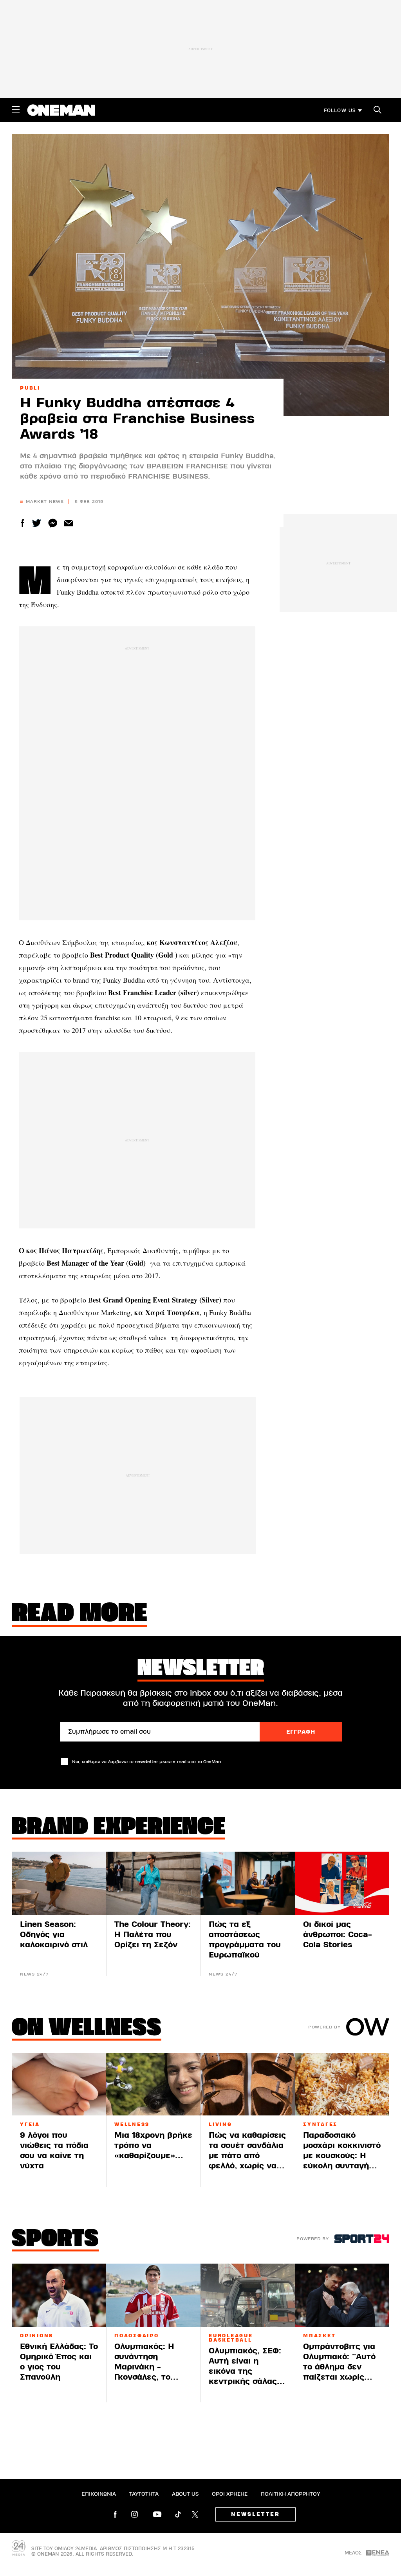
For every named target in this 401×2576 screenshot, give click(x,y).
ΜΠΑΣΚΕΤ (319, 2336)
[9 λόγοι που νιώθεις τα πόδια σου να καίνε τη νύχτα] (59, 2084)
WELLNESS (132, 2124)
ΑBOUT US (185, 2494)
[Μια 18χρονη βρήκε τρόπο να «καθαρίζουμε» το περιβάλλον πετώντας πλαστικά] (153, 2084)
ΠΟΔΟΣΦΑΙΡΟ (137, 2336)
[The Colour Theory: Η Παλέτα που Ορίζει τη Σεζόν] (153, 1883)
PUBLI (30, 388)
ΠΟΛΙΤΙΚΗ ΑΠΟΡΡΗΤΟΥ (290, 2494)
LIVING (220, 2124)
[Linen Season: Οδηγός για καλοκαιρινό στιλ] (59, 1883)
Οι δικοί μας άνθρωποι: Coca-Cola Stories (338, 1935)
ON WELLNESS (87, 2029)
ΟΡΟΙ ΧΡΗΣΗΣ (230, 2494)
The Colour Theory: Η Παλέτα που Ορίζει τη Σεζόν (153, 1935)
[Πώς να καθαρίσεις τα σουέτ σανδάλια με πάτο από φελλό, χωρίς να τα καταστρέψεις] (248, 2084)
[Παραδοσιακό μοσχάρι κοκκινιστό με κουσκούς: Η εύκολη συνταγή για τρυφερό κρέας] (342, 2084)
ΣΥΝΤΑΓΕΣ (320, 2124)
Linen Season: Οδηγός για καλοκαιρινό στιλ (54, 1935)
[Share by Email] (69, 523)
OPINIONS (37, 2336)
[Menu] (16, 110)
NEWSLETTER (256, 2514)
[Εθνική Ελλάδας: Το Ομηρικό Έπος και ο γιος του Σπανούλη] (59, 2295)
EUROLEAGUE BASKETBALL (231, 2338)
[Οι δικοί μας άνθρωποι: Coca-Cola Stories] (342, 1883)
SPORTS (55, 2240)
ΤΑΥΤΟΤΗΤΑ (144, 2494)
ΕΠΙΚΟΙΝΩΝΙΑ (99, 2494)
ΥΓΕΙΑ (30, 2124)
